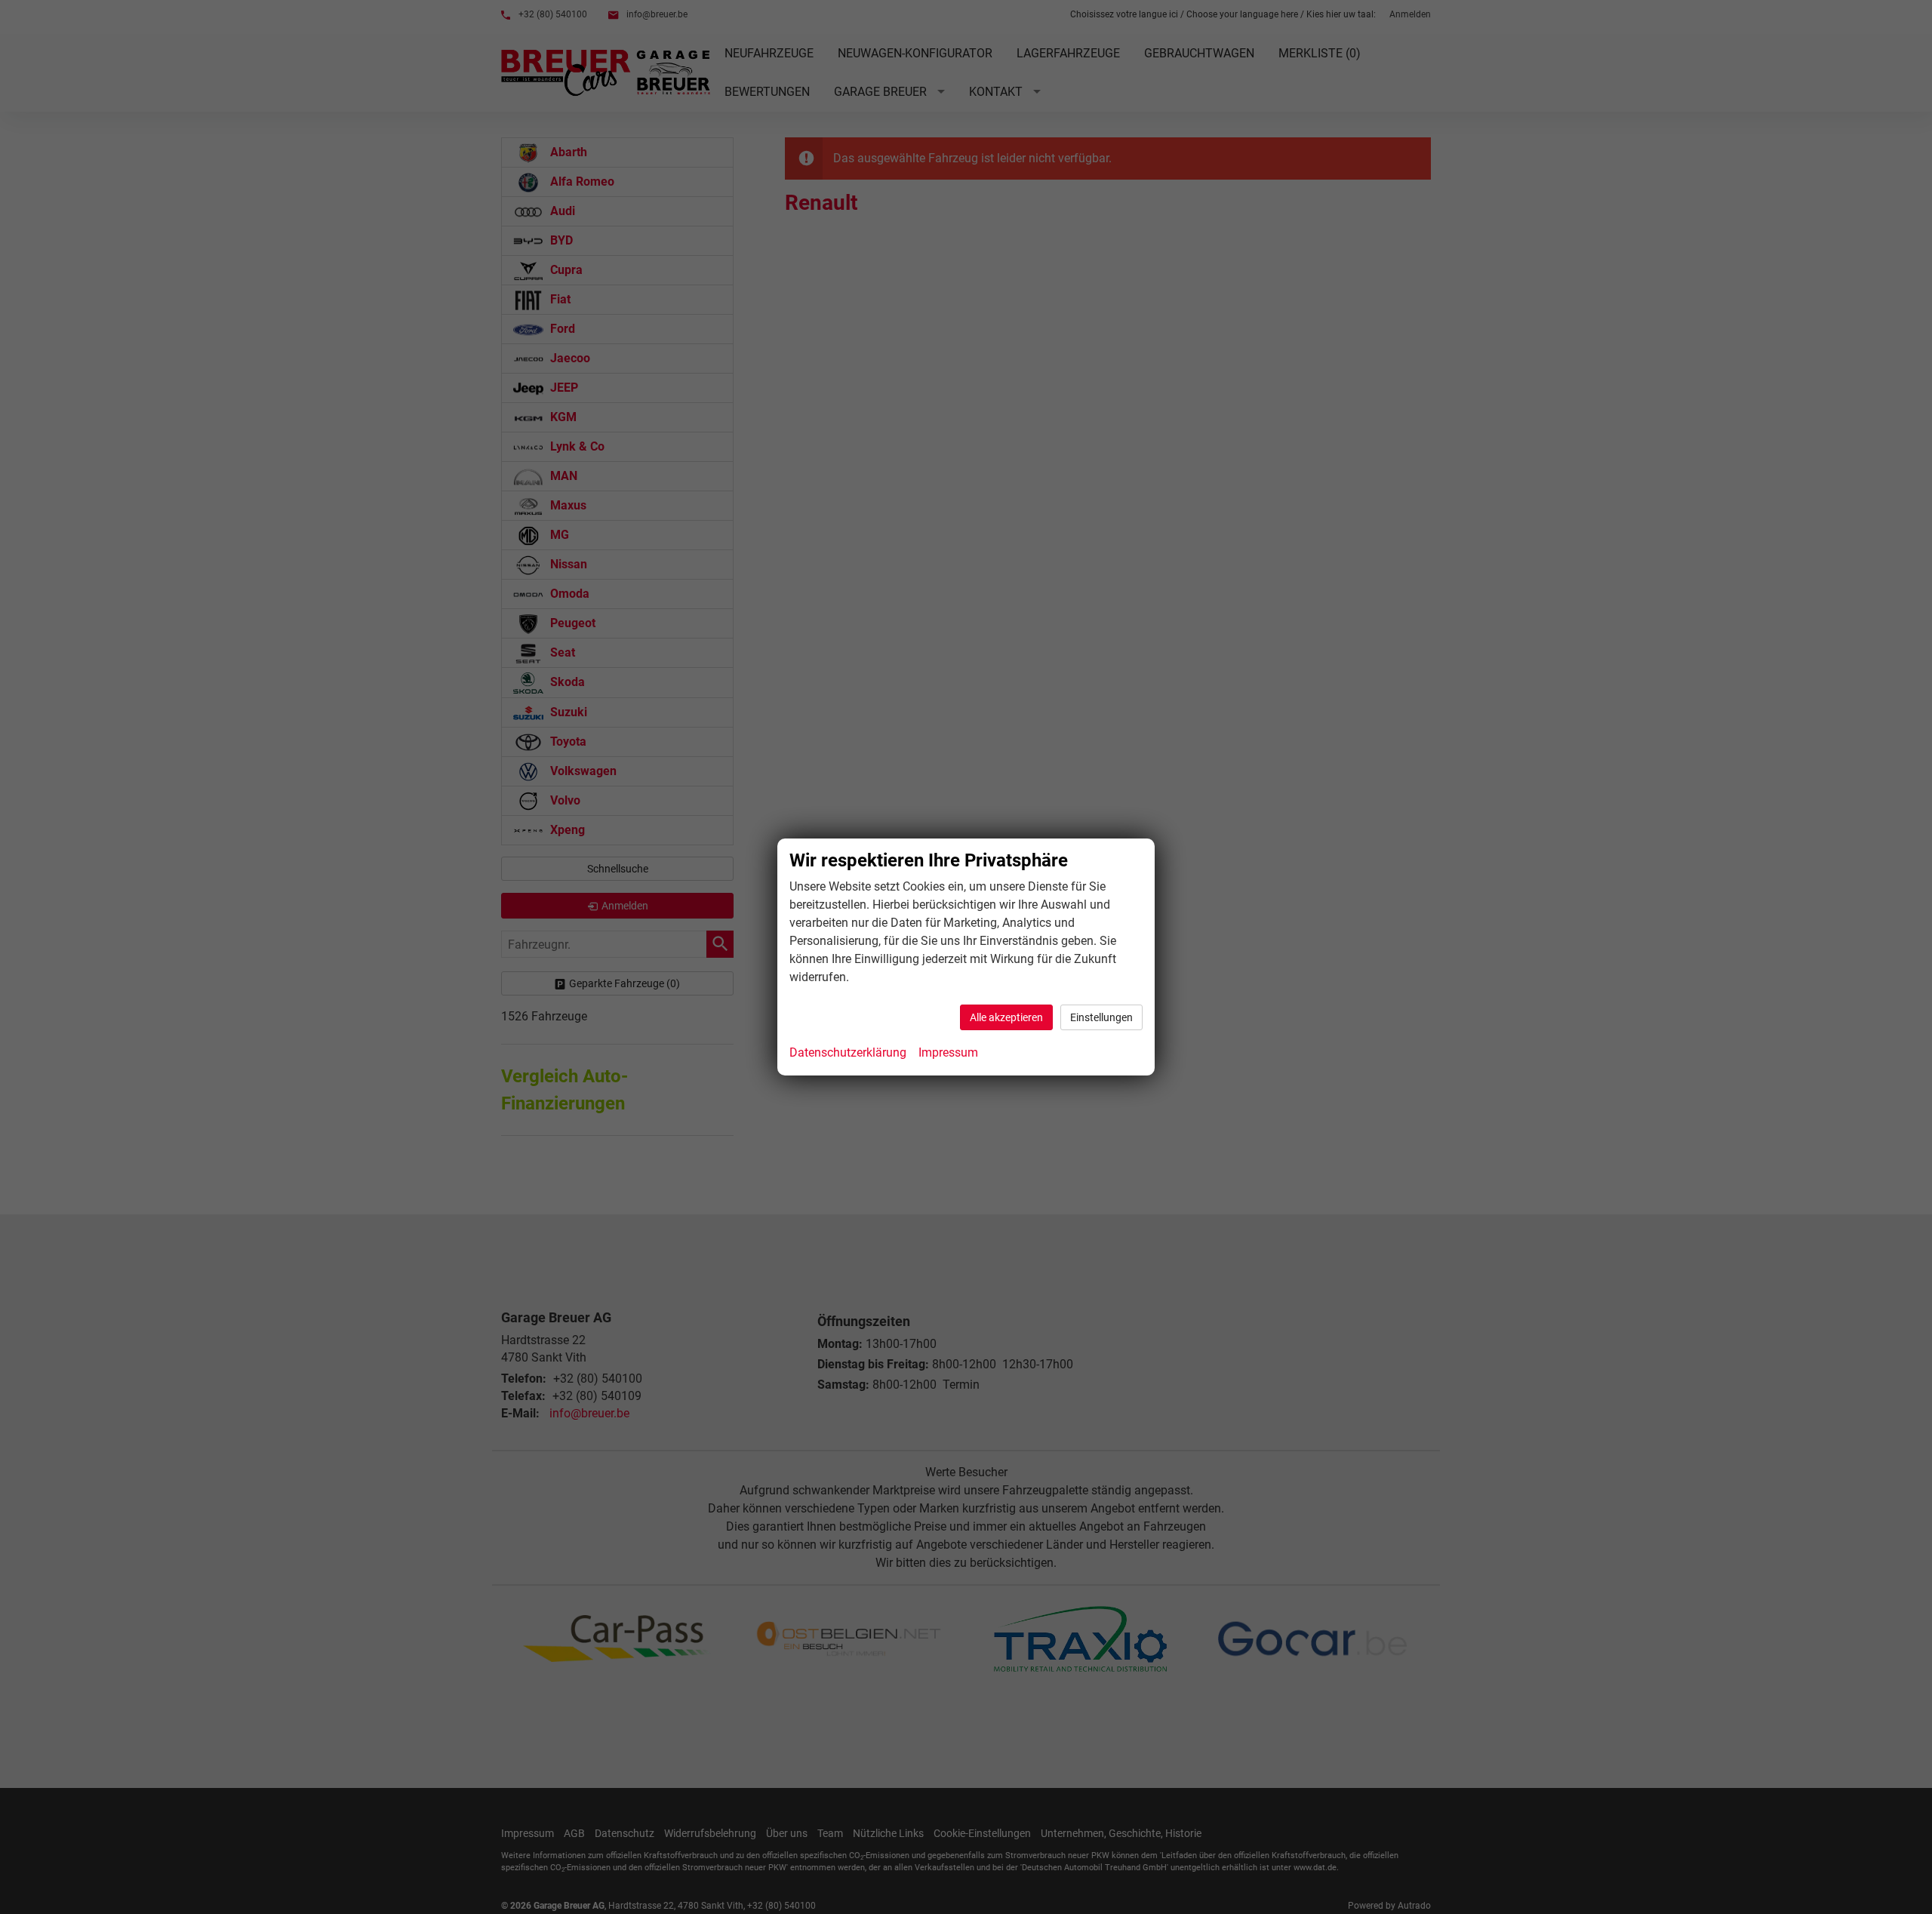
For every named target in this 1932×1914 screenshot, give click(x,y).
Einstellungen (1101, 1017)
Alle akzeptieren (1006, 1017)
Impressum (948, 1052)
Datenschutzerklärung (848, 1052)
